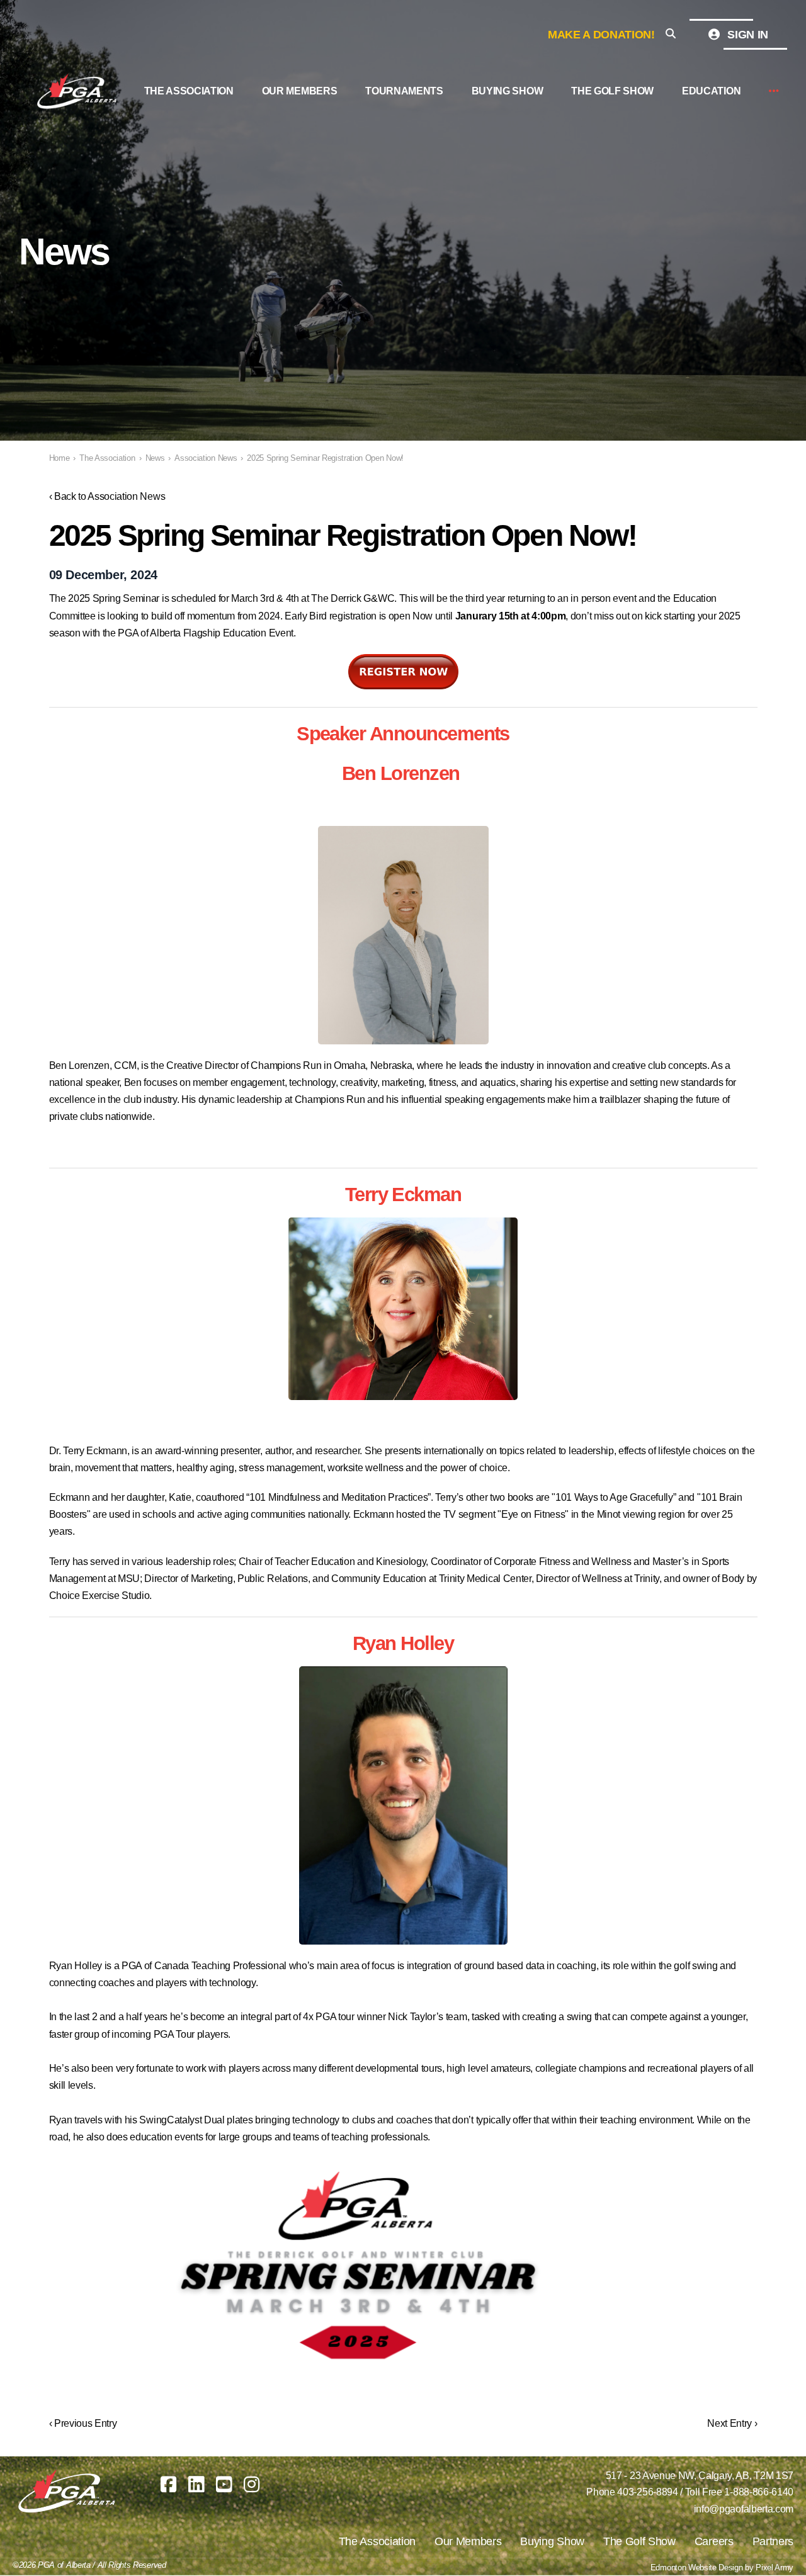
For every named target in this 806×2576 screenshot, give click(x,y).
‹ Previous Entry (83, 2423)
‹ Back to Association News (107, 496)
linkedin (196, 2484)
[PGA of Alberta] (78, 91)
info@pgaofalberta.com (744, 2509)
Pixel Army (775, 2568)
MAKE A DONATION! (601, 35)
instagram (252, 2484)
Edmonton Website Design (697, 2568)
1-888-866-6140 (759, 2492)
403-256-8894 (647, 2492)
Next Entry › (732, 2423)
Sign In (746, 35)
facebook (168, 2484)
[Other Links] (774, 92)
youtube (224, 2484)
